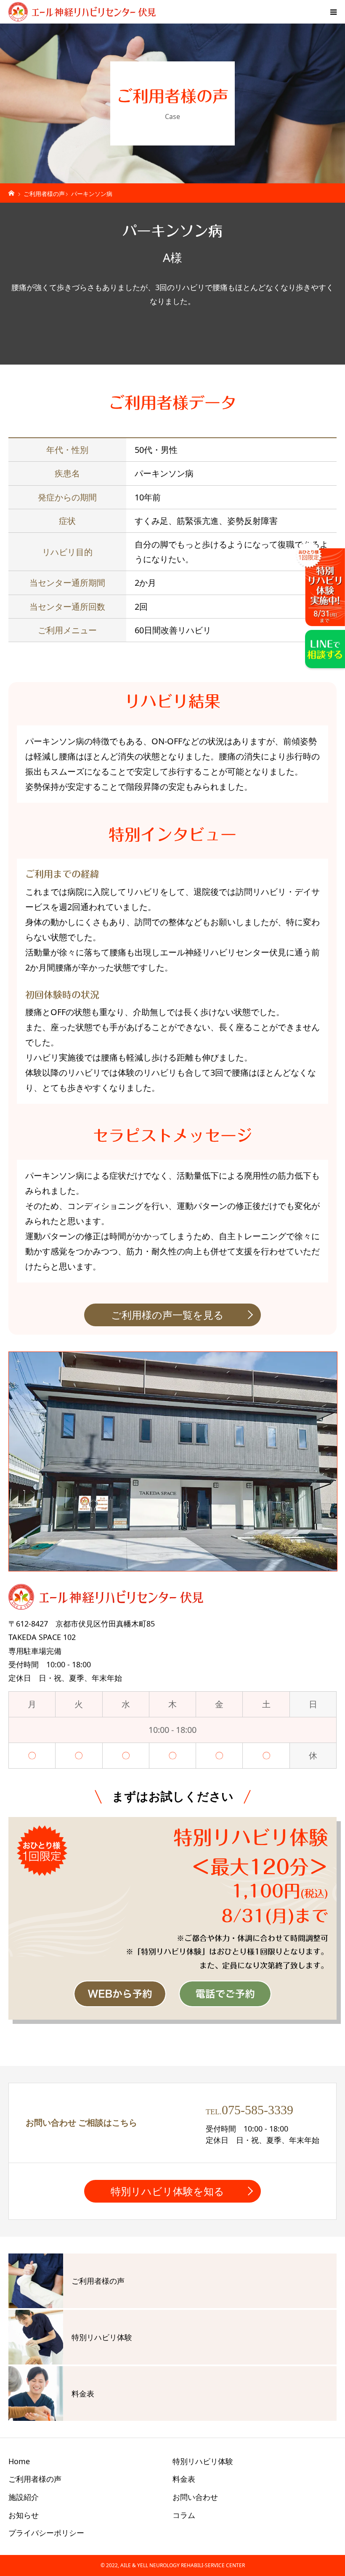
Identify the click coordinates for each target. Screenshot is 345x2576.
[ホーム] (12, 192)
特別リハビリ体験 (203, 2461)
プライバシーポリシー (46, 2533)
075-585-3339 (257, 2110)
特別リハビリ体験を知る (167, 2191)
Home (19, 2461)
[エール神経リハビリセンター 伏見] (82, 12)
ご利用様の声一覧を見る (167, 1315)
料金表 (184, 2479)
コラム (184, 2515)
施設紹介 (24, 2497)
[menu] (333, 12)
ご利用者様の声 (35, 2479)
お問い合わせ (195, 2497)
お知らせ (24, 2515)
